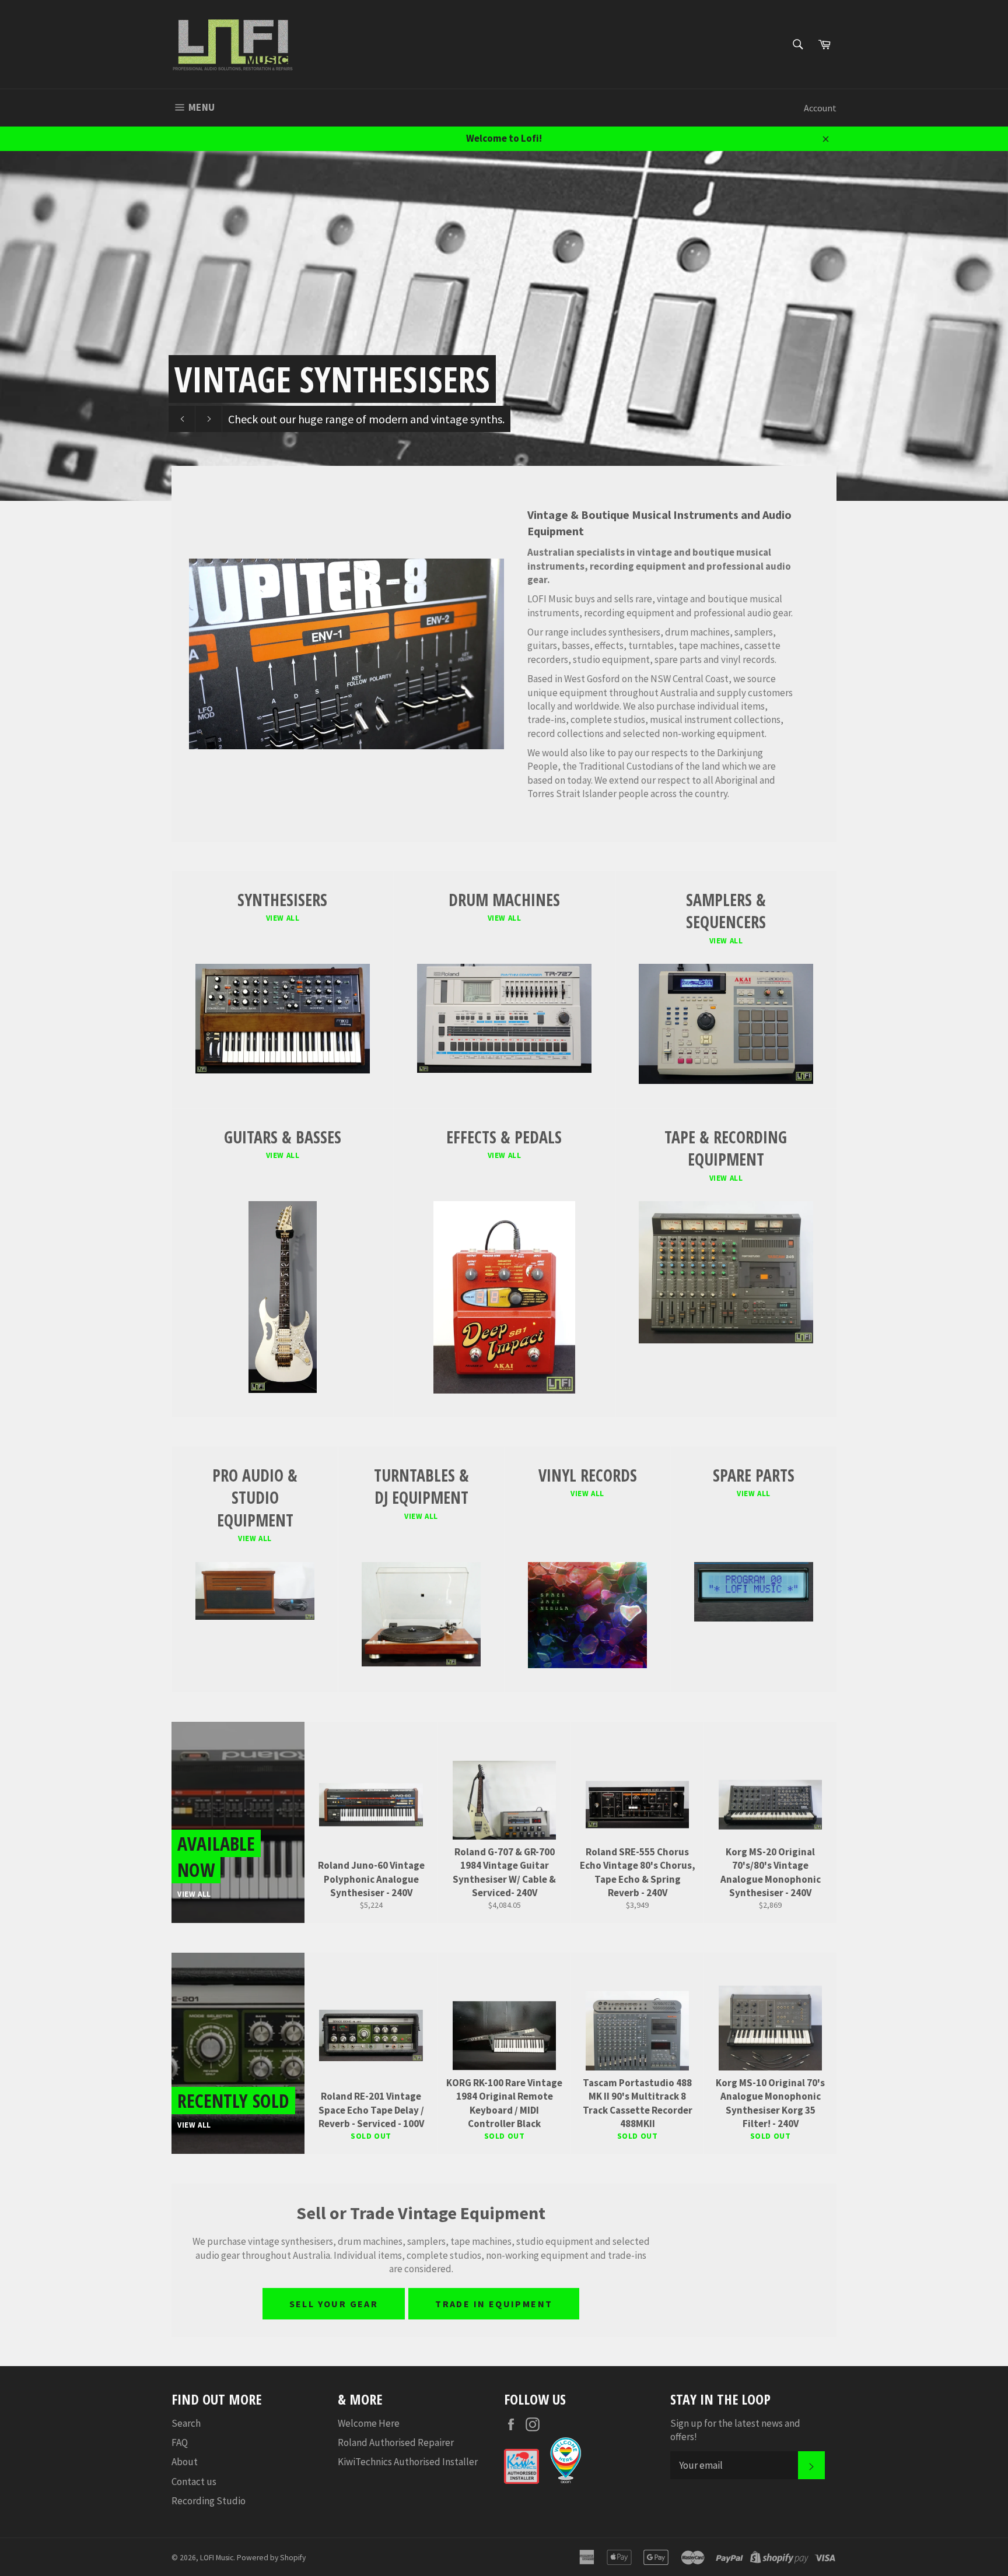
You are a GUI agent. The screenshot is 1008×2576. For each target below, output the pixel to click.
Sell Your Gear (334, 2304)
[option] (504, 326)
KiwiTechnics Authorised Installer (408, 2462)
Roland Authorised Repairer (396, 2442)
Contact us (194, 2482)
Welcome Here (369, 2423)
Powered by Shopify (271, 2558)
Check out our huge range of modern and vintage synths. (366, 419)
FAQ (180, 2442)
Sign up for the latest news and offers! (735, 2430)
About (185, 2462)
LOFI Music (217, 2558)
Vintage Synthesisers (332, 379)
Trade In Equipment (494, 2304)
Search (186, 2423)
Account (820, 108)
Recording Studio (209, 2501)
